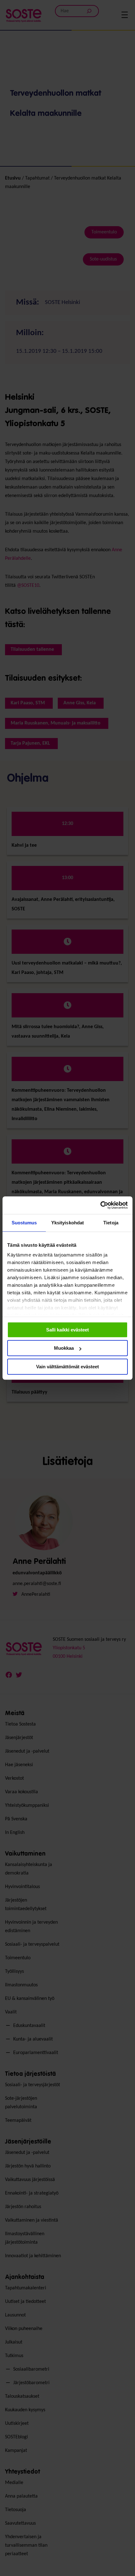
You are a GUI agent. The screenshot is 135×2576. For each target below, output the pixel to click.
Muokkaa (64, 1348)
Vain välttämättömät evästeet (67, 1367)
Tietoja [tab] (111, 1223)
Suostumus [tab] (24, 1223)
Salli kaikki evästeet (67, 1330)
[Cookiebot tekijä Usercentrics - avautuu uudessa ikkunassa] (100, 1205)
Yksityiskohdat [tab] (67, 1223)
